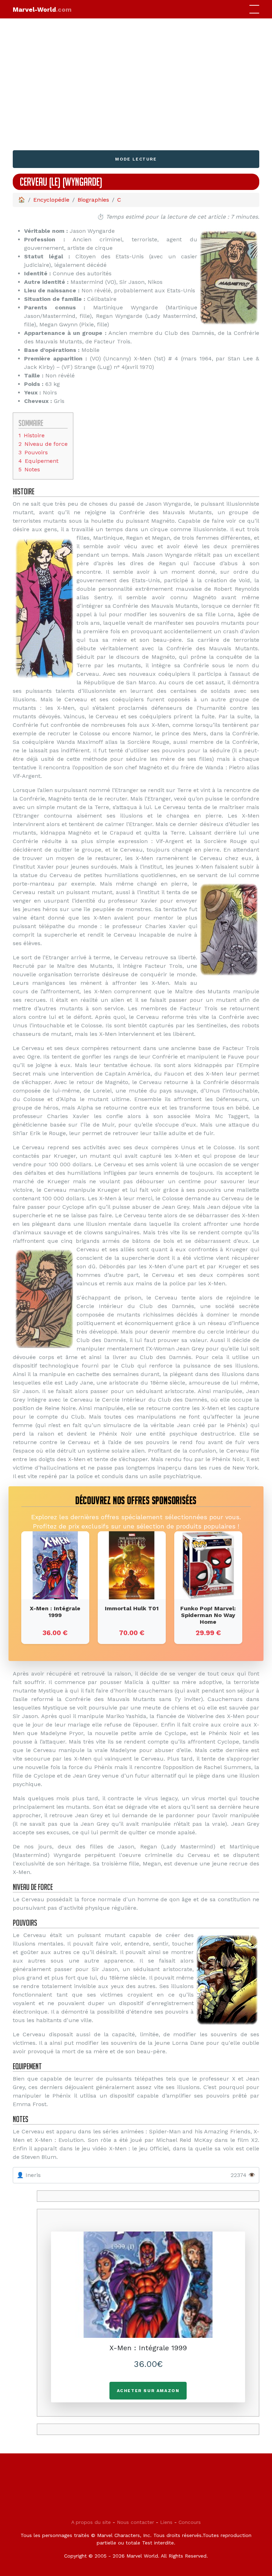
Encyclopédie (51, 200)
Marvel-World (42, 9)
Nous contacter (135, 2522)
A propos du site (91, 2522)
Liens (166, 2522)
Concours (190, 2522)
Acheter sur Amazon (148, 2391)
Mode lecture (136, 159)
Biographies (93, 200)
